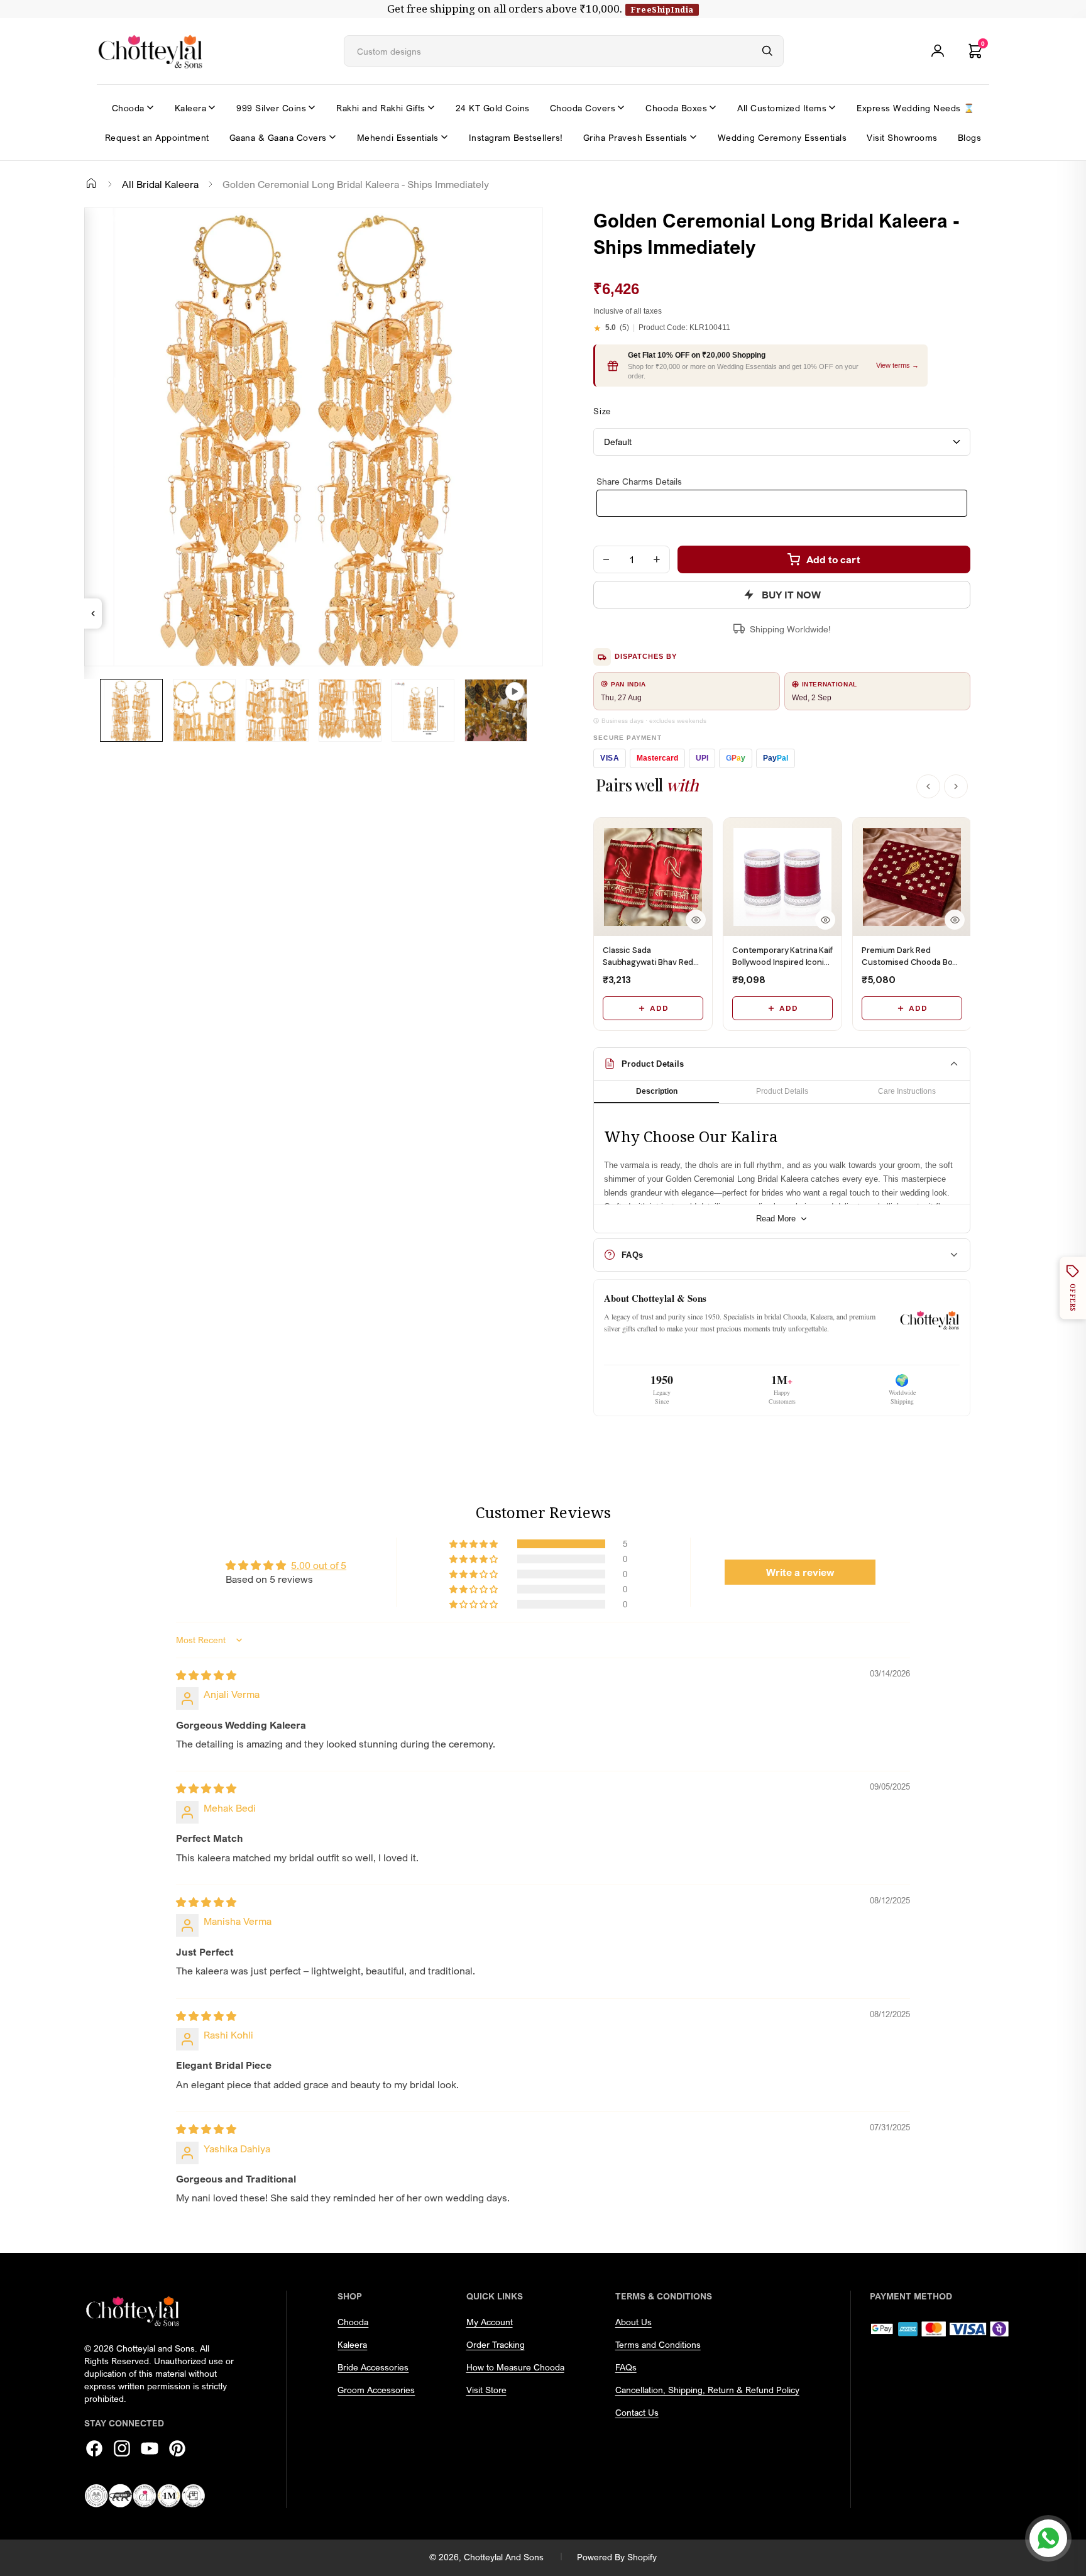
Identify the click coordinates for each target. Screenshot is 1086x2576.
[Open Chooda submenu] (150, 107)
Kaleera (191, 108)
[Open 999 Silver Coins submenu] (312, 107)
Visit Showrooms (902, 137)
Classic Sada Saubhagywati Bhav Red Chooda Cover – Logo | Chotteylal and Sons (648, 967)
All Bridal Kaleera (160, 184)
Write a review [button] (800, 1572)
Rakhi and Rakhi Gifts (381, 108)
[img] (206, 1675)
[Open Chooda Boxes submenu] (713, 107)
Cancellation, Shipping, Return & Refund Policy (707, 2390)
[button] (474, 1544)
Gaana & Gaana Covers (278, 137)
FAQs (626, 2367)
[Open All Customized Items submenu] (832, 107)
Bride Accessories (373, 2367)
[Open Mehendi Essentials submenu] (444, 137)
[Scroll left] (928, 786)
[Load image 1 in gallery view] (131, 710)
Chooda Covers (583, 108)
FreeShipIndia (662, 9)
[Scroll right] (956, 786)
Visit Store (486, 2390)
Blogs (970, 137)
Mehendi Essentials (398, 137)
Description (657, 1091)
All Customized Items (782, 108)
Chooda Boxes (676, 108)
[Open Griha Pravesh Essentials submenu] (693, 137)
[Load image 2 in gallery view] (204, 710)
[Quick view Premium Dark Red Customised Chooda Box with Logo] (955, 920)
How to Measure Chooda (515, 2367)
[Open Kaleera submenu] (212, 107)
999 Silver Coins (271, 108)
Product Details (782, 1091)
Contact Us (637, 2412)
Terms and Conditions (658, 2344)
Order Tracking (496, 2344)
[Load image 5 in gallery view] (423, 710)
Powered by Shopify (617, 2557)
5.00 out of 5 (319, 1565)
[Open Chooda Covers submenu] (621, 107)
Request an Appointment (157, 137)
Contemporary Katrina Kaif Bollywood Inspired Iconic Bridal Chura (782, 961)
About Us (633, 2322)
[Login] (938, 51)
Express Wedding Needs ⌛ (916, 108)
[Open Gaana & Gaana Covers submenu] (332, 137)
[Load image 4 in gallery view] (350, 710)
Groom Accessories (376, 2390)
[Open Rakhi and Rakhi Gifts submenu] (431, 107)
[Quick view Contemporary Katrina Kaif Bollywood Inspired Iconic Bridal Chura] (825, 920)
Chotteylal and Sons (504, 2557)
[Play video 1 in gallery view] (496, 710)
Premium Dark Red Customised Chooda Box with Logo (909, 961)
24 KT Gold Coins (493, 108)
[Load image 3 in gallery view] (277, 710)
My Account (490, 2322)
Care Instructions (907, 1091)
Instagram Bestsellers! (516, 137)
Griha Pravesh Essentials (635, 137)
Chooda (128, 108)
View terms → (897, 365)
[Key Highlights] (93, 614)
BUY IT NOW (791, 595)
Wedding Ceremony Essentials (782, 137)
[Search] (767, 51)
